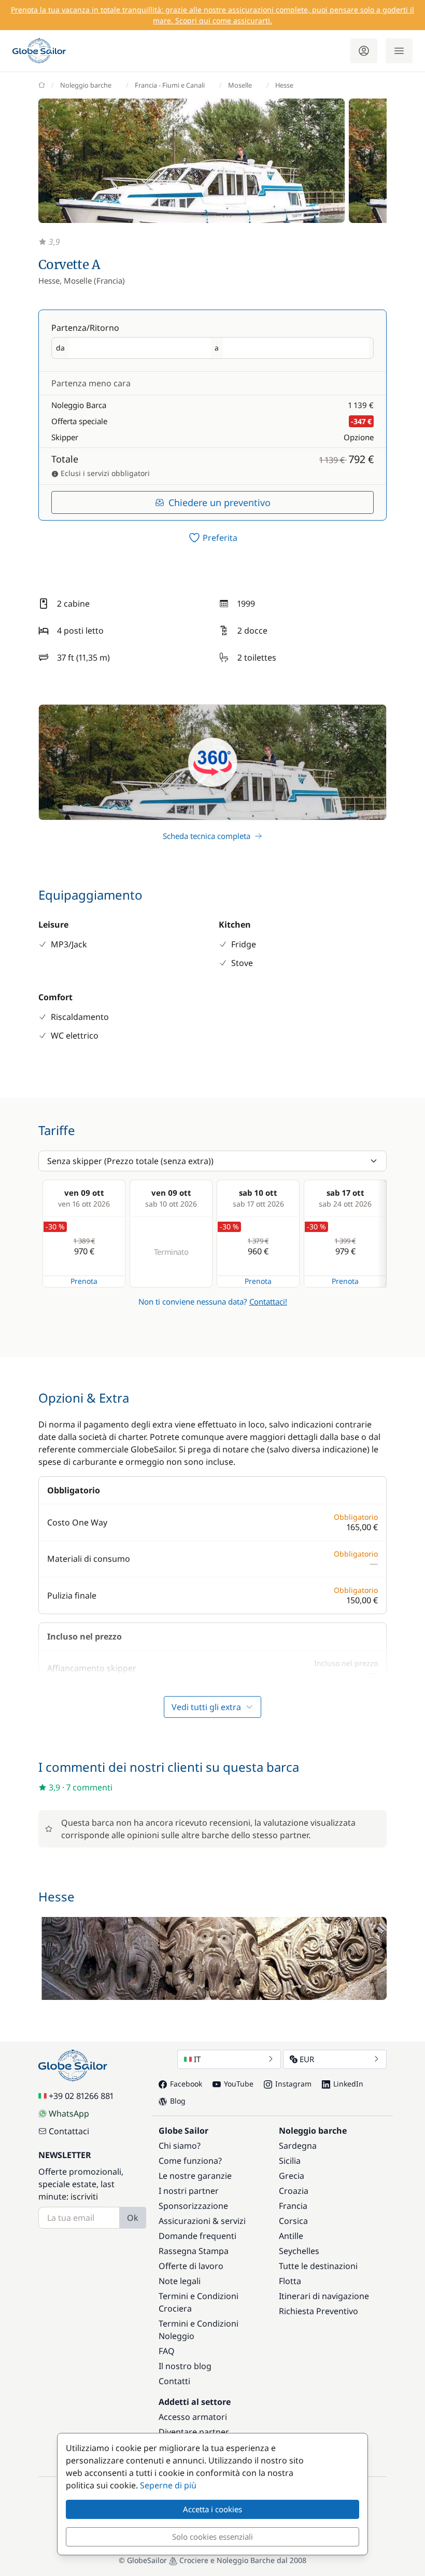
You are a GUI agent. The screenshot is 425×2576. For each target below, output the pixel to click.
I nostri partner (189, 2191)
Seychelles (299, 2251)
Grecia (292, 2176)
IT (197, 2059)
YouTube (239, 2084)
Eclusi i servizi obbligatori (104, 473)
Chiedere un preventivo (219, 502)
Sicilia (290, 2161)
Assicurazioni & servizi (202, 2221)
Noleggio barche (86, 85)
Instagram (293, 2084)
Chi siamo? (180, 2146)
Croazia (294, 2191)
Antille (291, 2236)
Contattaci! (268, 1301)
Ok (133, 2218)
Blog (178, 2101)
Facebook (186, 2084)
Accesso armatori (193, 2417)
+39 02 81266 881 (81, 2096)
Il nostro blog (185, 2366)
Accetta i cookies (212, 2509)
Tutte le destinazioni (318, 2266)
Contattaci (69, 2131)
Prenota (84, 1281)
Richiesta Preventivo (318, 2311)
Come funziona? (190, 2161)
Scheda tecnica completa (207, 836)
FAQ (167, 2351)
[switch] (212, 538)
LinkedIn (348, 2084)
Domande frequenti (197, 2236)
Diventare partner (194, 2432)
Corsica (293, 2221)
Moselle (240, 85)
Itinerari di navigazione (324, 2296)
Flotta (290, 2281)
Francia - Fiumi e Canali (170, 85)
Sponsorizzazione (193, 2206)
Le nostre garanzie (195, 2176)
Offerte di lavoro (191, 2266)
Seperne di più (168, 2485)
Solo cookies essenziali (212, 2537)
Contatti (174, 2381)
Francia (293, 2206)
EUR (307, 2059)
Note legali (180, 2281)
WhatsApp (69, 2113)
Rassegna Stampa (194, 2251)
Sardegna (298, 2146)
